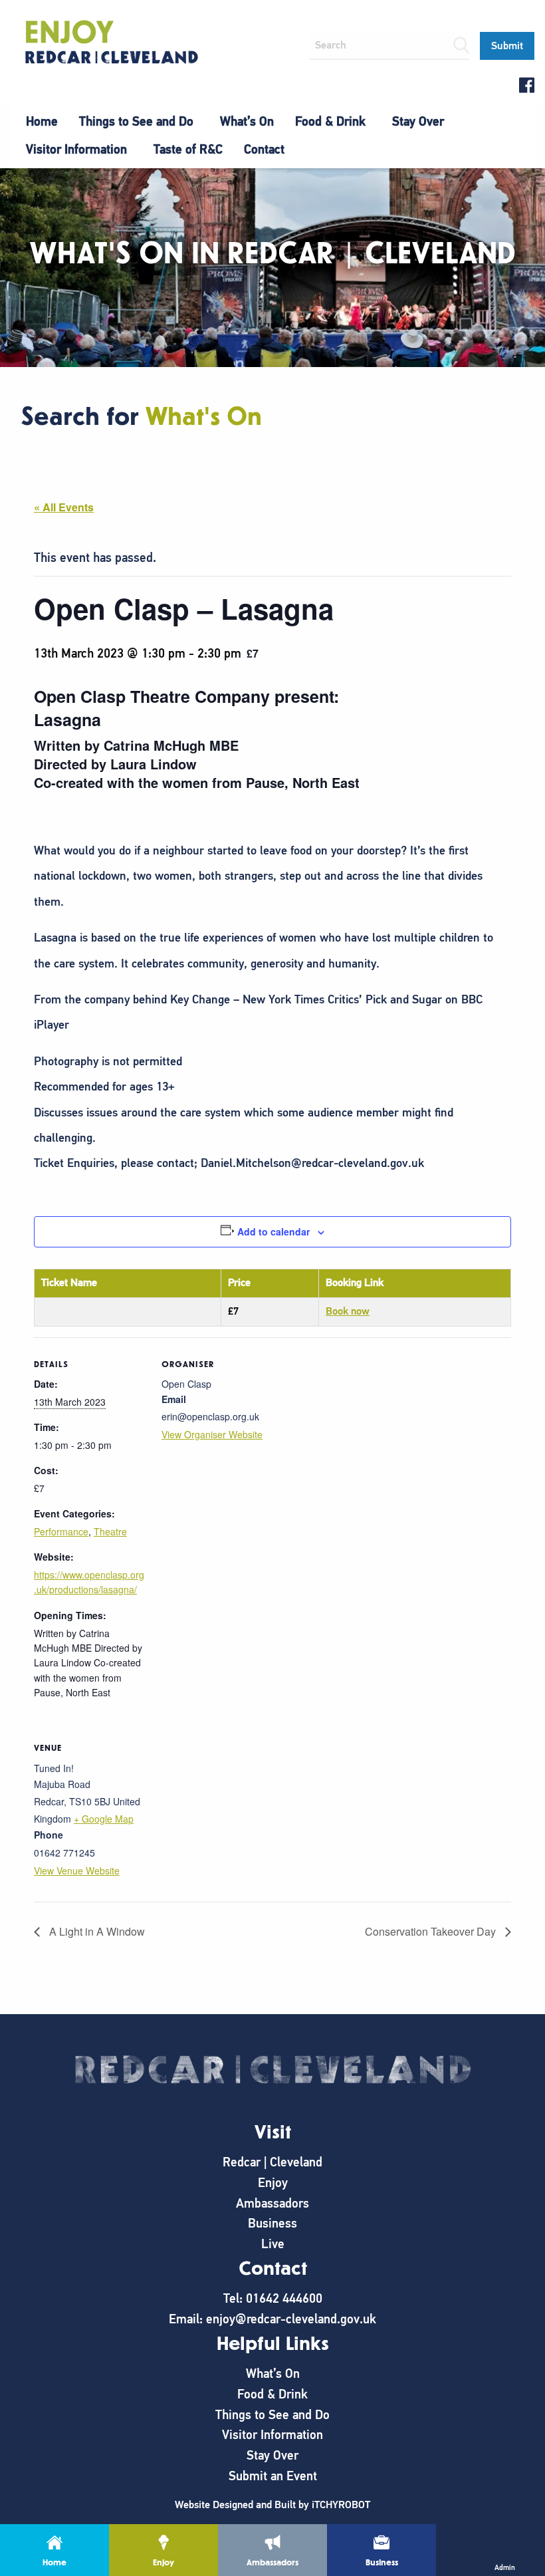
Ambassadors (272, 2203)
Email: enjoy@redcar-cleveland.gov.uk (272, 2319)
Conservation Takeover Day (432, 1931)
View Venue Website (77, 1870)
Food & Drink (330, 121)
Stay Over (418, 121)
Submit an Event (273, 2476)
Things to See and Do (136, 121)
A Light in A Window (96, 1931)
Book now (348, 1311)
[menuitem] (42, 122)
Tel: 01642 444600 (273, 2298)
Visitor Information (76, 149)
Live (273, 2244)
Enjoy (273, 2183)
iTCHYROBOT (341, 2505)
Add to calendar (273, 1231)
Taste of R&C (188, 149)
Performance (61, 1531)
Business (272, 2223)
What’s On (247, 121)
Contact (264, 149)
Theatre (110, 1531)
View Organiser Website (212, 1434)
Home (42, 121)
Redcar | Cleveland (272, 2162)
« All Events (64, 507)
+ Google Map (104, 1819)
